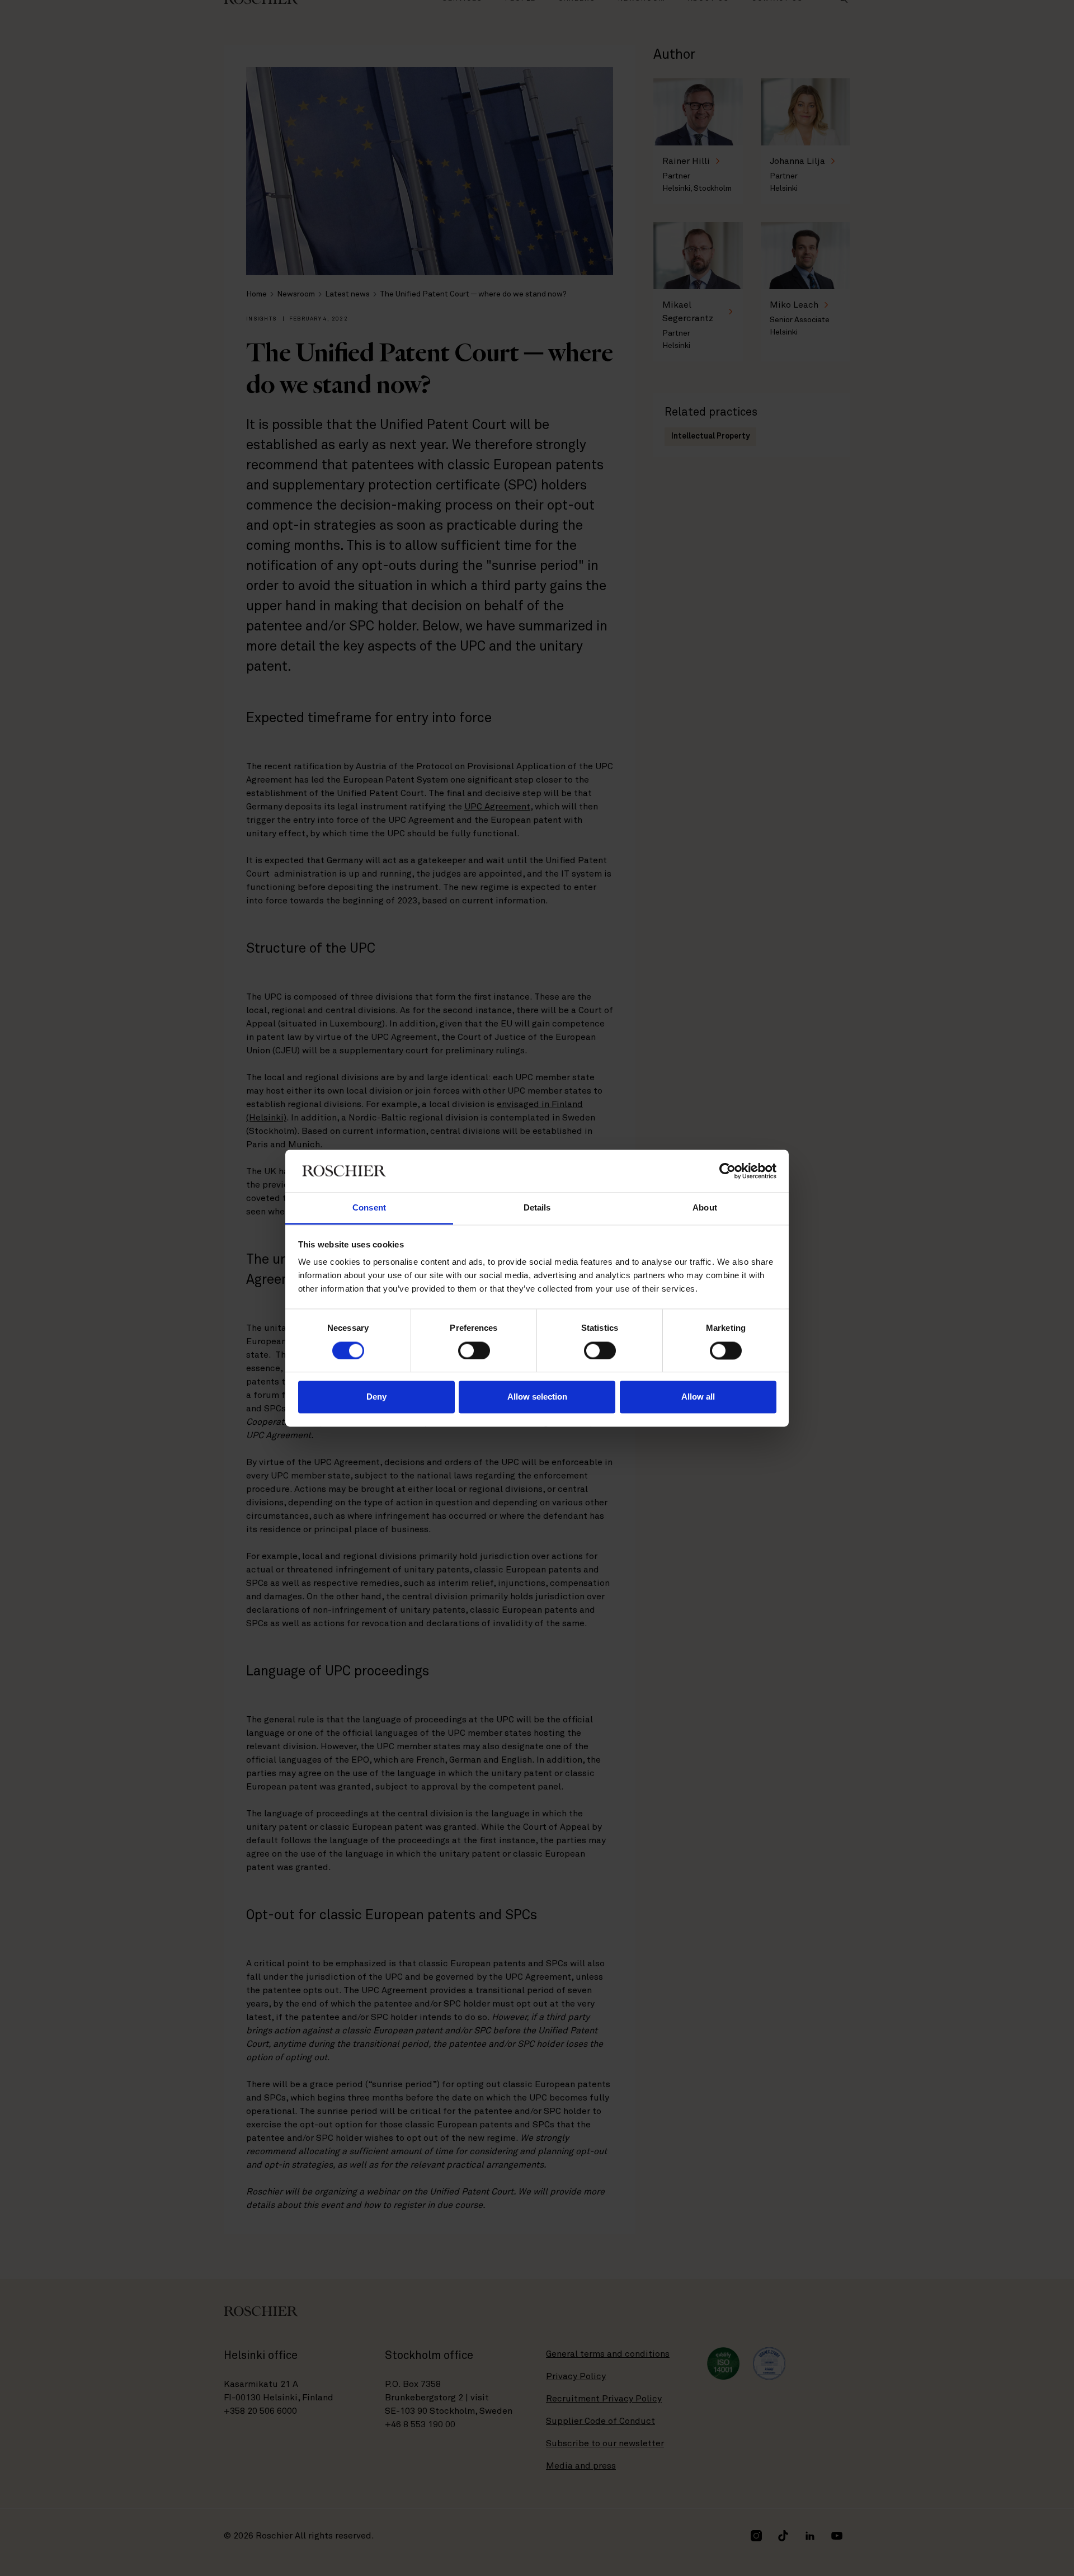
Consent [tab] (369, 1208)
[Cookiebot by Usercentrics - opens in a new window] (727, 1171)
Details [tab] (537, 1208)
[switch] (474, 1350)
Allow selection (537, 1397)
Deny (376, 1397)
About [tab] (705, 1208)
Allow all (698, 1397)
